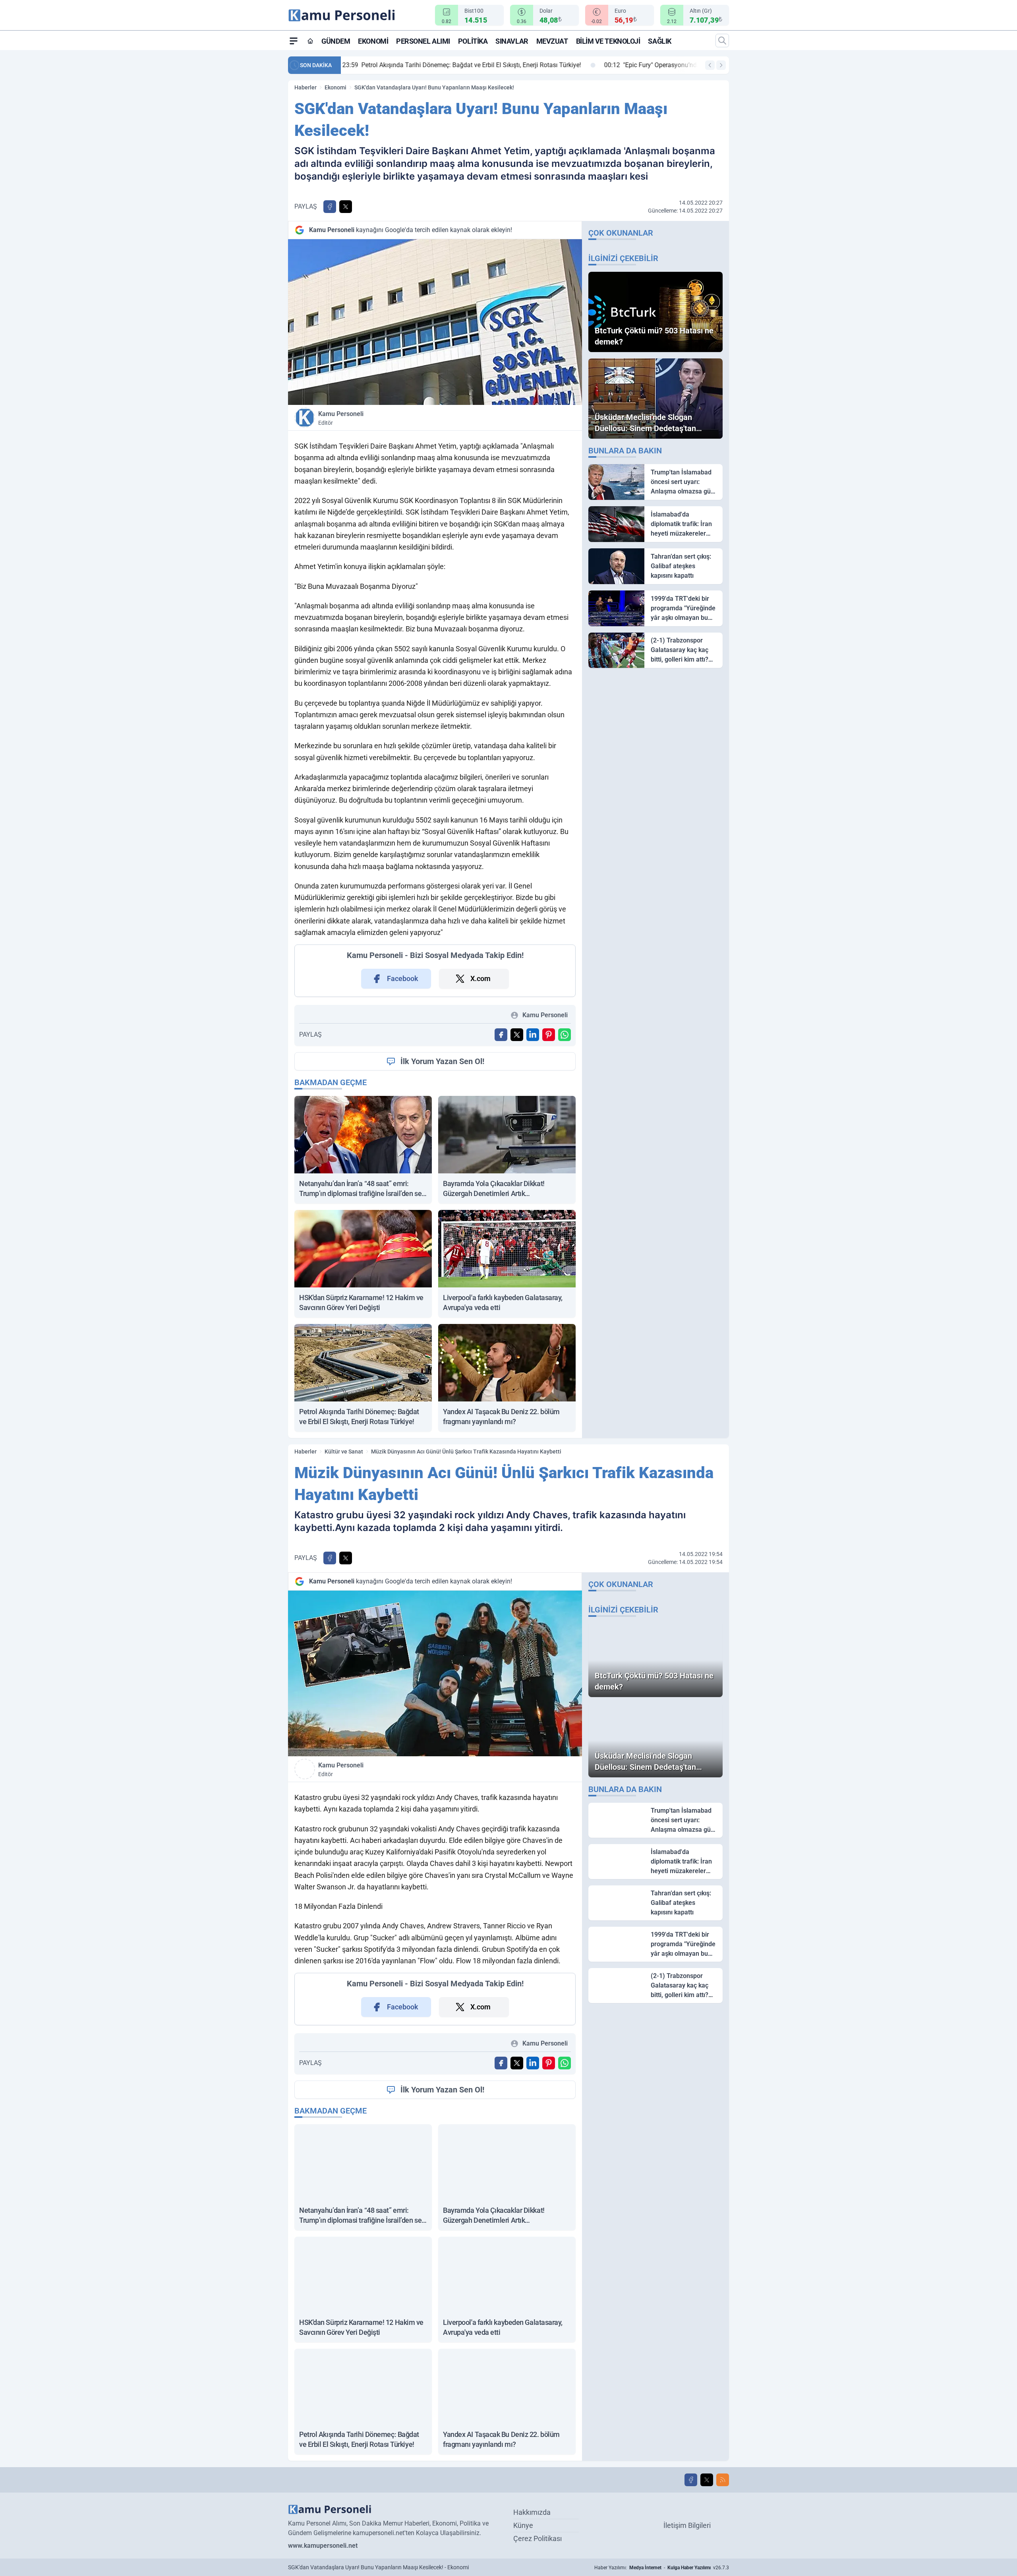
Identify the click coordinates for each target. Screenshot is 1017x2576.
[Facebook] (691, 2480)
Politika (473, 41)
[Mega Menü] (294, 41)
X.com (480, 978)
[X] (707, 2480)
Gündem (336, 41)
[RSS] (723, 2480)
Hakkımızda (532, 2512)
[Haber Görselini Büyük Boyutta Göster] (435, 322)
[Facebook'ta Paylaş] (330, 207)
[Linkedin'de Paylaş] (533, 1035)
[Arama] (722, 41)
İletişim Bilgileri (687, 2525)
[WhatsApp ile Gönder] (565, 1035)
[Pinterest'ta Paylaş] (549, 1035)
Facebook (403, 978)
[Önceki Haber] (710, 65)
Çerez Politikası (538, 2538)
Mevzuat (552, 41)
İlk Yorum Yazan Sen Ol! (442, 1061)
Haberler (305, 87)
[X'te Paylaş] (346, 207)
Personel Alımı (423, 41)
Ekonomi (373, 41)
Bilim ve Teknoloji (608, 41)
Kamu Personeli (341, 418)
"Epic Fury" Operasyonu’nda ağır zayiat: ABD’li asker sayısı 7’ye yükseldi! (457, 65)
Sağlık (659, 41)
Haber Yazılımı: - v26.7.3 (662, 2568)
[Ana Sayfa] (310, 41)
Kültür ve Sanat (344, 1452)
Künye (523, 2525)
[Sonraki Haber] (721, 65)
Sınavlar (512, 41)
